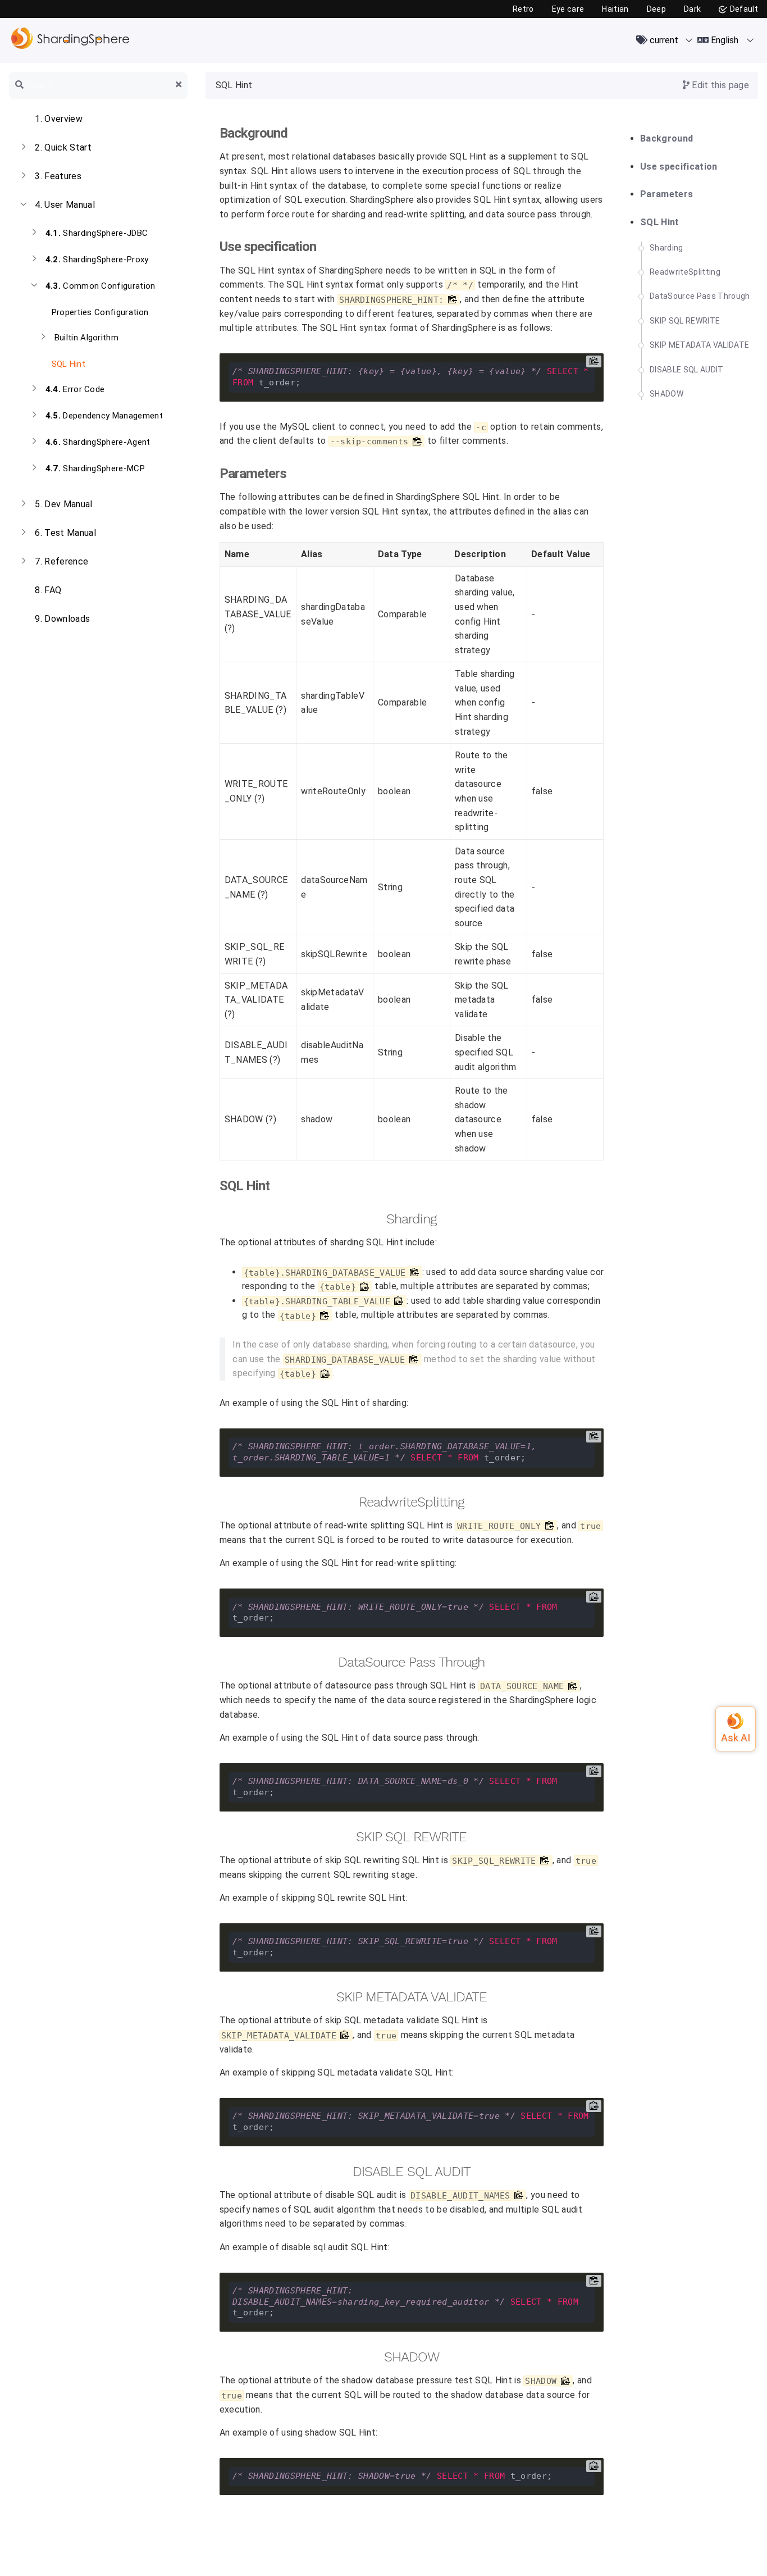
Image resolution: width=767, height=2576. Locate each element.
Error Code (75, 389)
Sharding (666, 248)
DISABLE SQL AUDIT (687, 370)
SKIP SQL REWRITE (685, 321)
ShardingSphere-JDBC (97, 233)
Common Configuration (101, 286)
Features (58, 176)
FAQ (48, 590)
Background (666, 139)
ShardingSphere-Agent (98, 442)
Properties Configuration (99, 312)
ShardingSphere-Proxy (97, 260)
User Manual (65, 205)
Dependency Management (104, 416)
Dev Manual (63, 504)
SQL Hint (67, 364)
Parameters (666, 194)
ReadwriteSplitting (685, 272)
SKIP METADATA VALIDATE (699, 345)
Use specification (679, 167)
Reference (61, 561)
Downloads (62, 619)
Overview (59, 119)
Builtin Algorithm (87, 338)
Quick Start (63, 147)
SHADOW (666, 394)
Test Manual (65, 533)
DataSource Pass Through (700, 296)
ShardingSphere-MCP (95, 468)
